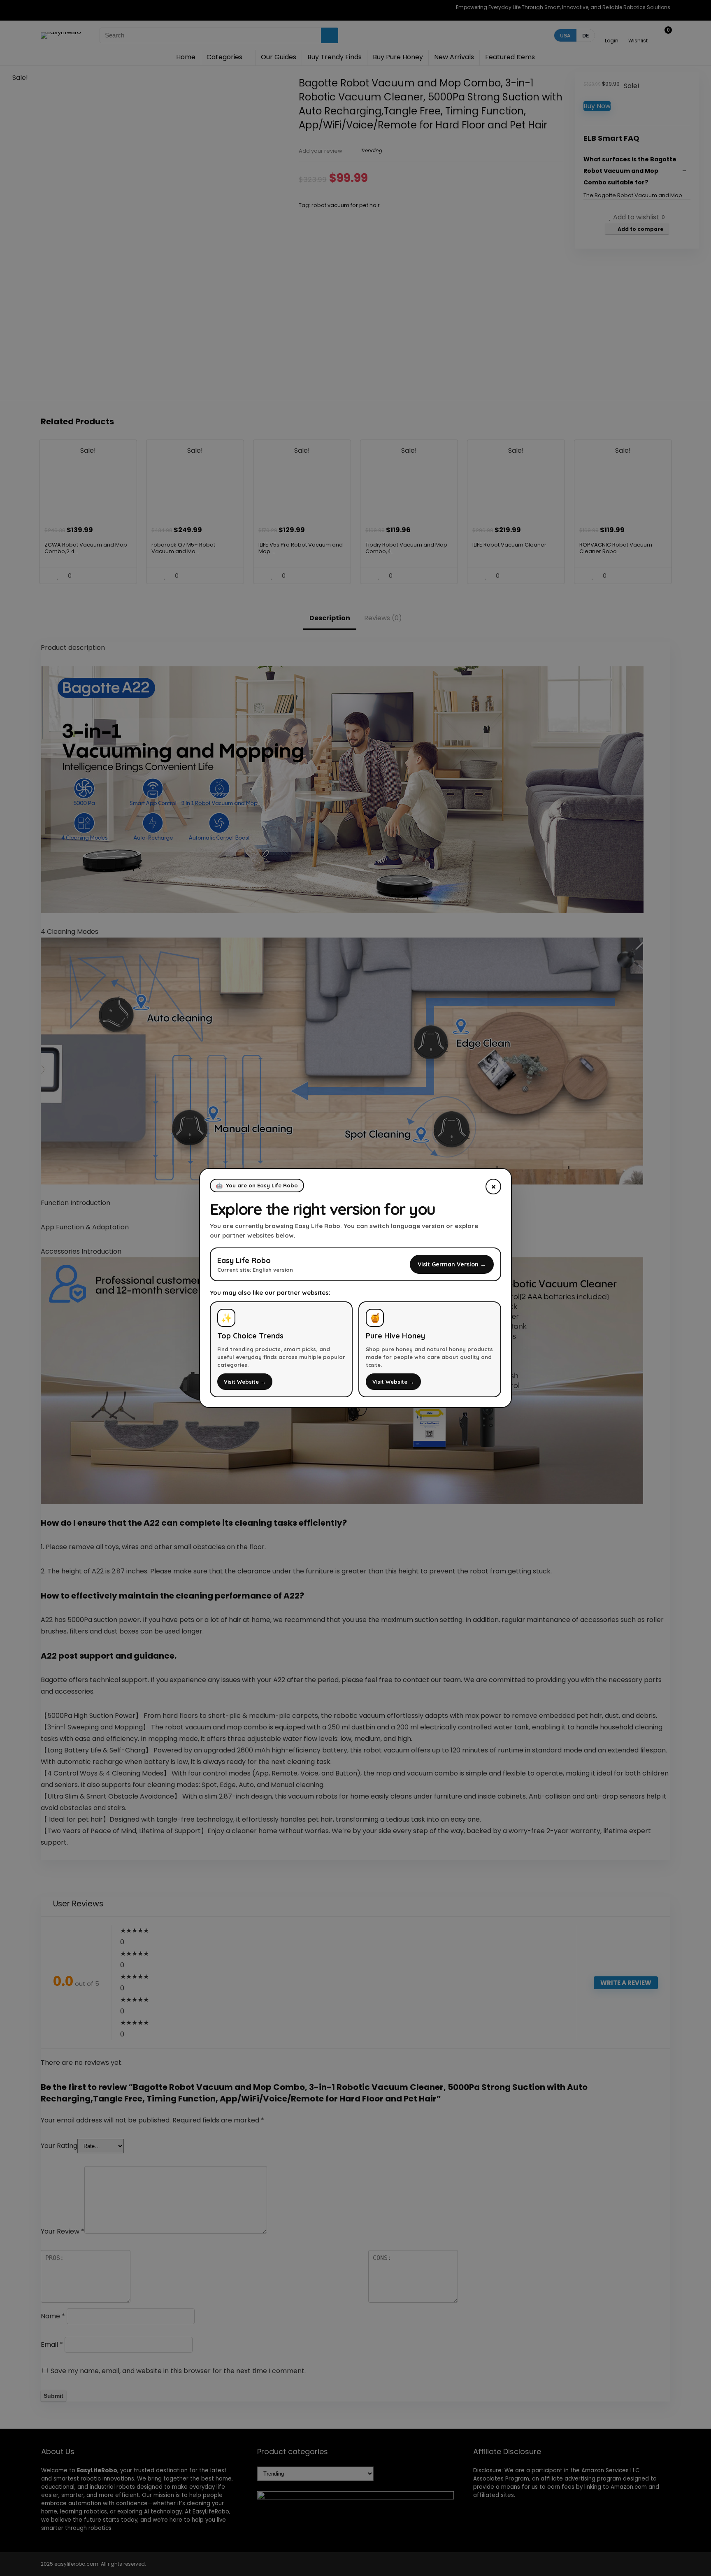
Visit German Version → (452, 1264)
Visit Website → (245, 1382)
